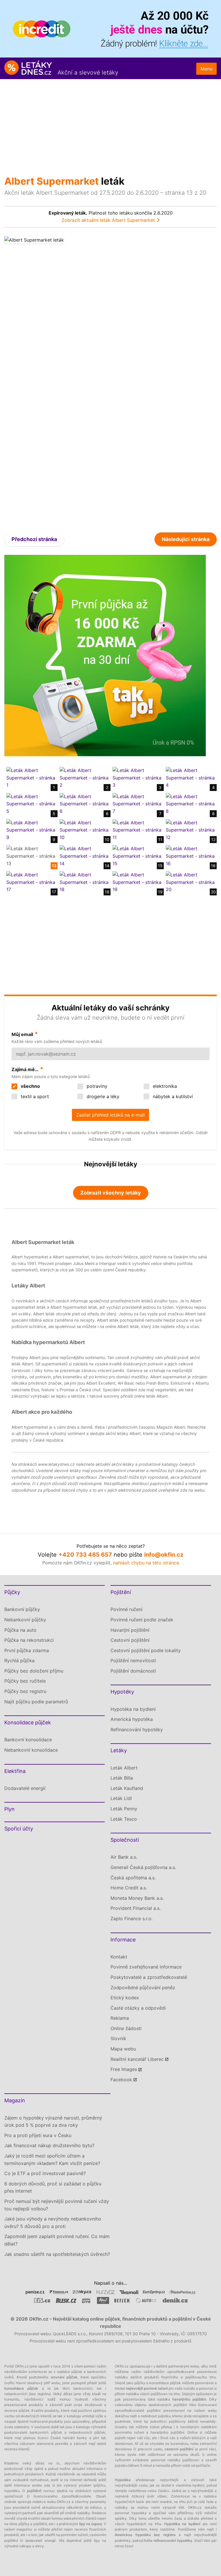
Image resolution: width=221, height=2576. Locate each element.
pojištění (34, 2491)
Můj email (22, 1034)
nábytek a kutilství (172, 1096)
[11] (137, 830)
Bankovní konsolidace (28, 1740)
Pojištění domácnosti (133, 1671)
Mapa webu (123, 2049)
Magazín (15, 2100)
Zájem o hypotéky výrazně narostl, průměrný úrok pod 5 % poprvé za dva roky (53, 2122)
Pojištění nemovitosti (133, 1660)
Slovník (118, 2038)
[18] (84, 882)
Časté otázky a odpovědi (138, 2008)
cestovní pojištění (179, 2449)
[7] (137, 804)
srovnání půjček (64, 2377)
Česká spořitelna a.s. (133, 1878)
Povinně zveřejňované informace (146, 1967)
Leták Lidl (121, 1798)
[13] (31, 856)
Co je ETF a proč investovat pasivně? (45, 2173)
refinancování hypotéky (173, 2540)
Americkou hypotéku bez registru (145, 2535)
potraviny (96, 1086)
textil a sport (34, 1096)
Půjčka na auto (20, 1630)
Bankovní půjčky (22, 1609)
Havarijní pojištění (130, 1630)
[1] (31, 777)
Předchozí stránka (34, 539)
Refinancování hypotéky (137, 1730)
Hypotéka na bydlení (133, 1709)
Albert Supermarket (52, 181)
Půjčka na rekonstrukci (29, 1640)
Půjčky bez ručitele (25, 1681)
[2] (84, 777)
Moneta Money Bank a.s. (137, 1898)
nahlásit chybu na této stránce (146, 1563)
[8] (190, 804)
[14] (84, 856)
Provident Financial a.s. (136, 1908)
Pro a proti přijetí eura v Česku (38, 2135)
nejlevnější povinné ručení (147, 2388)
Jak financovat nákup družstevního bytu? (49, 2145)
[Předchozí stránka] (57, 380)
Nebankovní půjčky (25, 1620)
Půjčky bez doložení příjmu (34, 1671)
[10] (84, 830)
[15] (137, 856)
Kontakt (119, 1957)
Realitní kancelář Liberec (137, 2059)
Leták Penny (124, 1809)
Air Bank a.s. (124, 1857)
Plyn (9, 1809)
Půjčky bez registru (25, 1691)
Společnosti (125, 1840)
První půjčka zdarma (27, 1650)
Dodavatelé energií (25, 1788)
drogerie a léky (102, 1096)
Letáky (119, 1750)
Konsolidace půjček (28, 1722)
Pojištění (121, 1592)
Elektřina (15, 1771)
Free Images (124, 2069)
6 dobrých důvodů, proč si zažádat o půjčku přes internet (53, 2187)
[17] (31, 882)
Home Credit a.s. (129, 1888)
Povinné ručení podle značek (142, 1620)
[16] (190, 856)
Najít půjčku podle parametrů (36, 1702)
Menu (206, 69)
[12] (190, 830)
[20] (190, 882)
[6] (84, 804)
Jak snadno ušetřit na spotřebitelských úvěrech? (57, 2254)
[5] (31, 804)
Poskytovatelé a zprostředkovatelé (149, 1977)
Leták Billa (122, 1778)
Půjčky (12, 1592)
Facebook (121, 2080)
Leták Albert (124, 1768)
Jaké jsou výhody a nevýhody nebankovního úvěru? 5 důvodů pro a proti (53, 2223)
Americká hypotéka (132, 1719)
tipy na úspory (91, 2524)
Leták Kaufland (127, 1788)
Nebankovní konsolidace (31, 1750)
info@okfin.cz (164, 1555)
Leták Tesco (124, 1819)
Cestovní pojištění (130, 1640)
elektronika (164, 1086)
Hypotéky (122, 1692)
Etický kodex (125, 1998)
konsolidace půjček (21, 2388)
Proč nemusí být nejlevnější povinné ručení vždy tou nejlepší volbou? (57, 2205)
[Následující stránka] (164, 380)
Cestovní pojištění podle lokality (146, 1650)
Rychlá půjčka (19, 1660)
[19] (137, 882)
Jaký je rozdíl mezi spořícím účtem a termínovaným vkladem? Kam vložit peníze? (52, 2160)
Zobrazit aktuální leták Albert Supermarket (108, 220)
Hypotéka (123, 2480)
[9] (31, 830)
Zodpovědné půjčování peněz (143, 1988)
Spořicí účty (19, 1829)
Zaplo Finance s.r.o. (132, 1918)
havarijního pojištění (189, 2399)
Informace (123, 1940)
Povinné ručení (126, 1609)
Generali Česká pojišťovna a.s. (143, 1867)
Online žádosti (126, 2028)
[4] (190, 777)
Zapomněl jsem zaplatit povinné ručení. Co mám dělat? (57, 2240)
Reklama (120, 2018)
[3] (137, 777)
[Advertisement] (110, 122)
